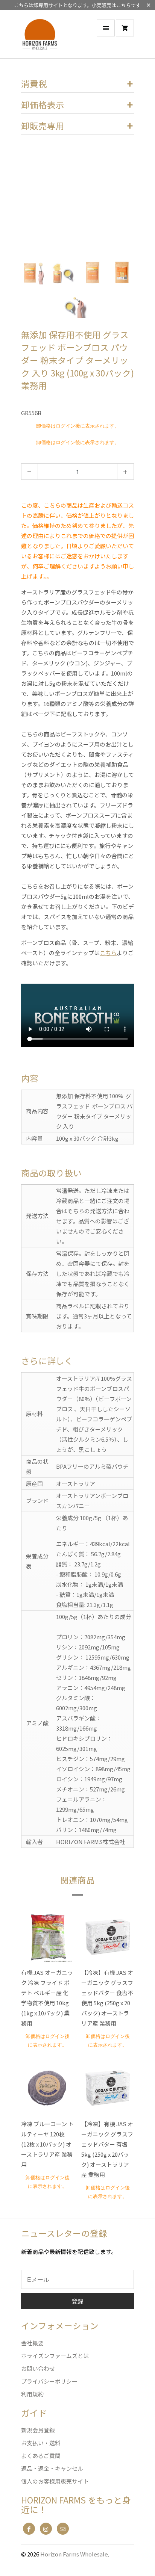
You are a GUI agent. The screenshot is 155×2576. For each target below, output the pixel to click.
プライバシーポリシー (49, 2381)
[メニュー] (106, 28)
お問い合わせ (38, 2368)
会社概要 (32, 2343)
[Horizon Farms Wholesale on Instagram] (46, 2529)
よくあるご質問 (41, 2456)
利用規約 (32, 2394)
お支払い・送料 (41, 2443)
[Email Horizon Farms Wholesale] (63, 2529)
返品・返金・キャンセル (52, 2468)
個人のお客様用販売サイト (55, 2481)
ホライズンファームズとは (55, 2356)
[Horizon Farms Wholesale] (44, 37)
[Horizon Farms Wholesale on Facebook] (29, 2529)
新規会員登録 (38, 2430)
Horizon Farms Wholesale (74, 2554)
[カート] (125, 28)
